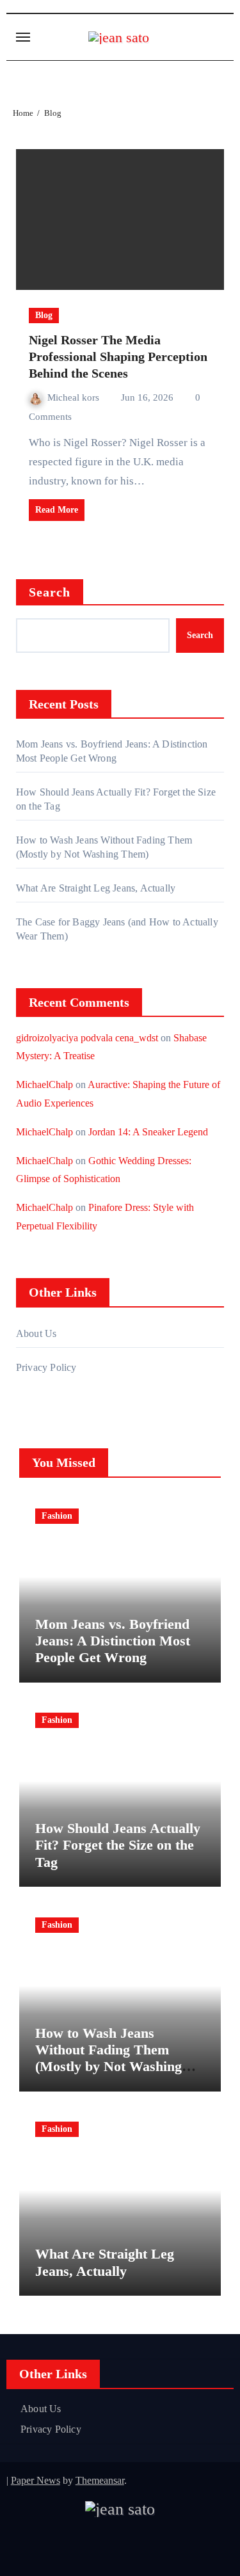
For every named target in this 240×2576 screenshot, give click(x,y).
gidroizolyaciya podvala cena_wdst (87, 1038)
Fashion (57, 1516)
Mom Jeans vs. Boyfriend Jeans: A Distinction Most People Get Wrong (113, 1641)
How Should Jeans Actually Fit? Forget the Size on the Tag (118, 1845)
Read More (57, 510)
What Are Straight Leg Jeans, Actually (96, 888)
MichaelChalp (44, 1084)
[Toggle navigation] (23, 37)
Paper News (36, 2480)
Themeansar (100, 2480)
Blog (44, 315)
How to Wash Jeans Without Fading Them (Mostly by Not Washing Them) (108, 2058)
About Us (36, 1333)
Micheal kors (75, 397)
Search (50, 592)
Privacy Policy (46, 1367)
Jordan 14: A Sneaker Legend (148, 1132)
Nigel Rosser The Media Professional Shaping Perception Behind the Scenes (118, 356)
